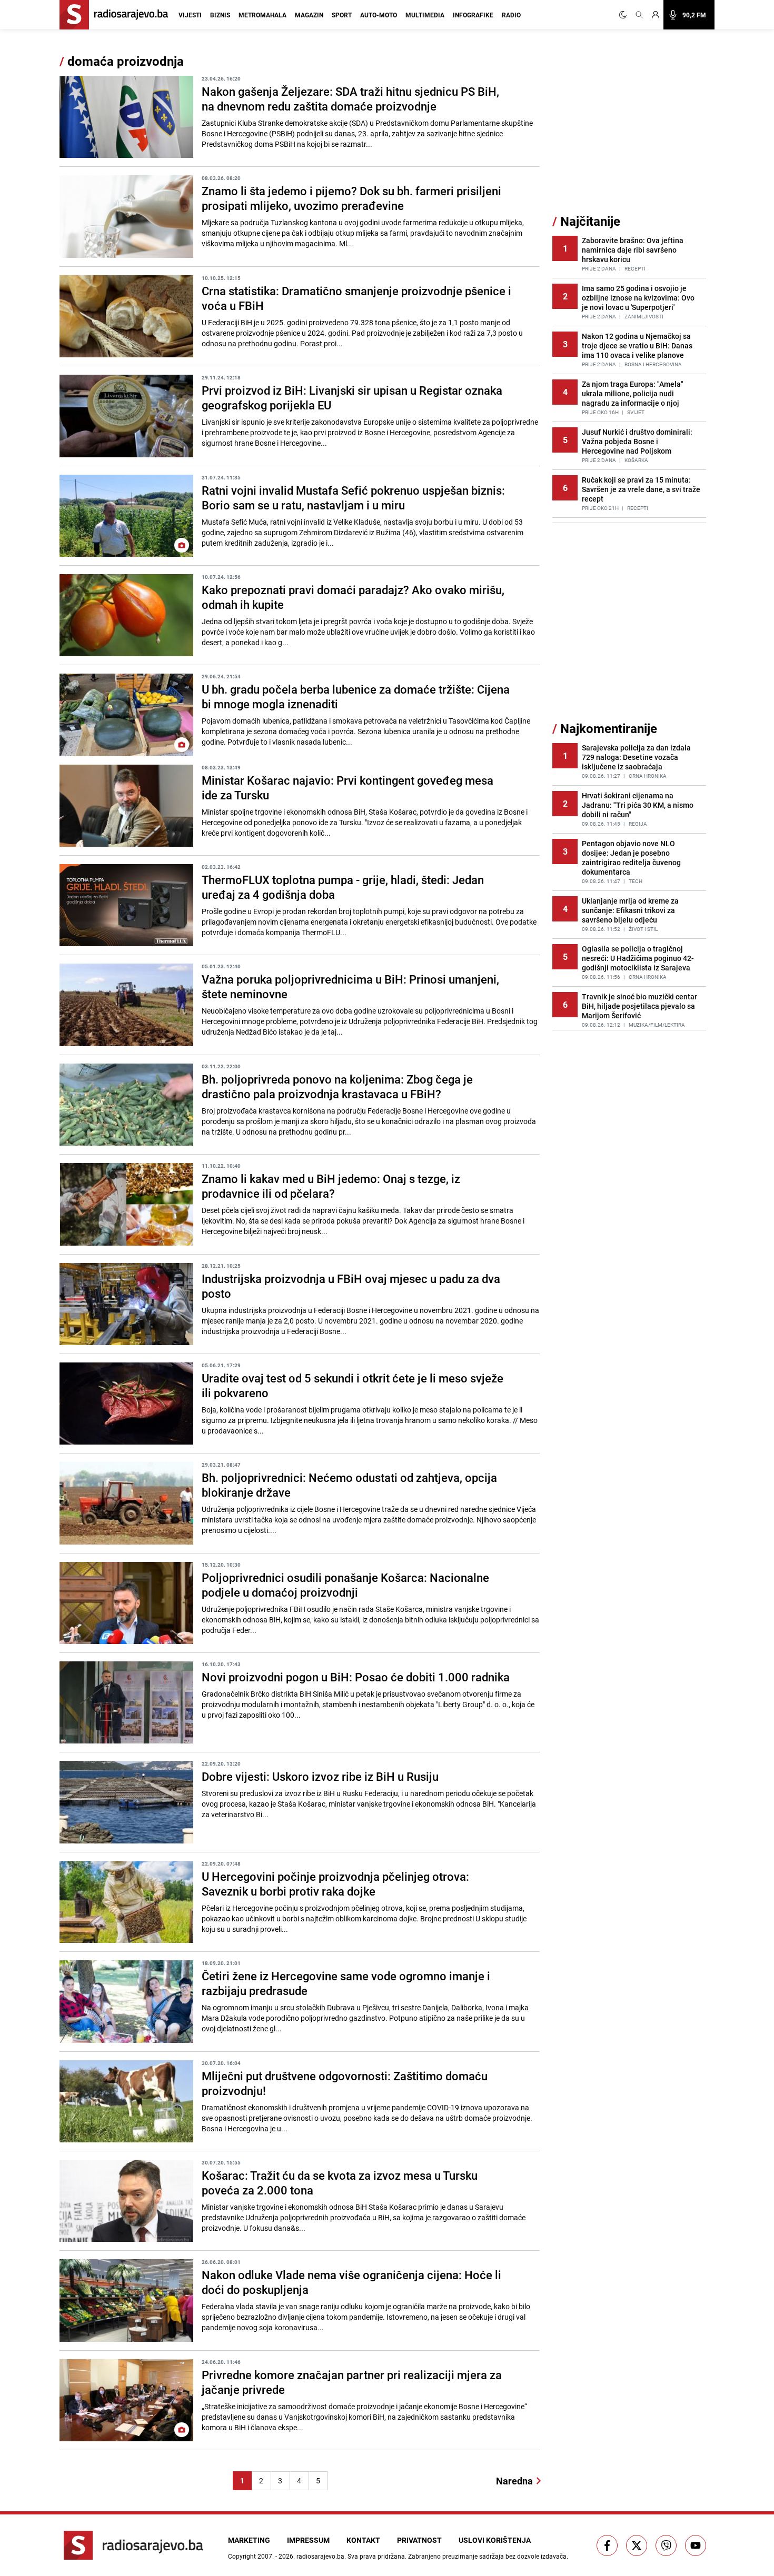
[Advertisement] (631, 133)
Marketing (249, 2540)
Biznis (220, 15)
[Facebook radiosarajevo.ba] (607, 2545)
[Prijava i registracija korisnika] (656, 15)
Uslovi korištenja (495, 2540)
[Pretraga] (639, 15)
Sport (342, 15)
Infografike (473, 15)
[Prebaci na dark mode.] (625, 15)
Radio (511, 15)
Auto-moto (379, 15)
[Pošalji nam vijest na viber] (666, 2545)
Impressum (308, 2540)
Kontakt (363, 2540)
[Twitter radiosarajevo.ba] (637, 2545)
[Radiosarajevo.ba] (133, 2545)
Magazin (309, 15)
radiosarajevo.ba (320, 2556)
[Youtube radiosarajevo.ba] (696, 2545)
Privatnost (419, 2540)
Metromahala (262, 15)
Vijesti (190, 15)
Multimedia (425, 15)
